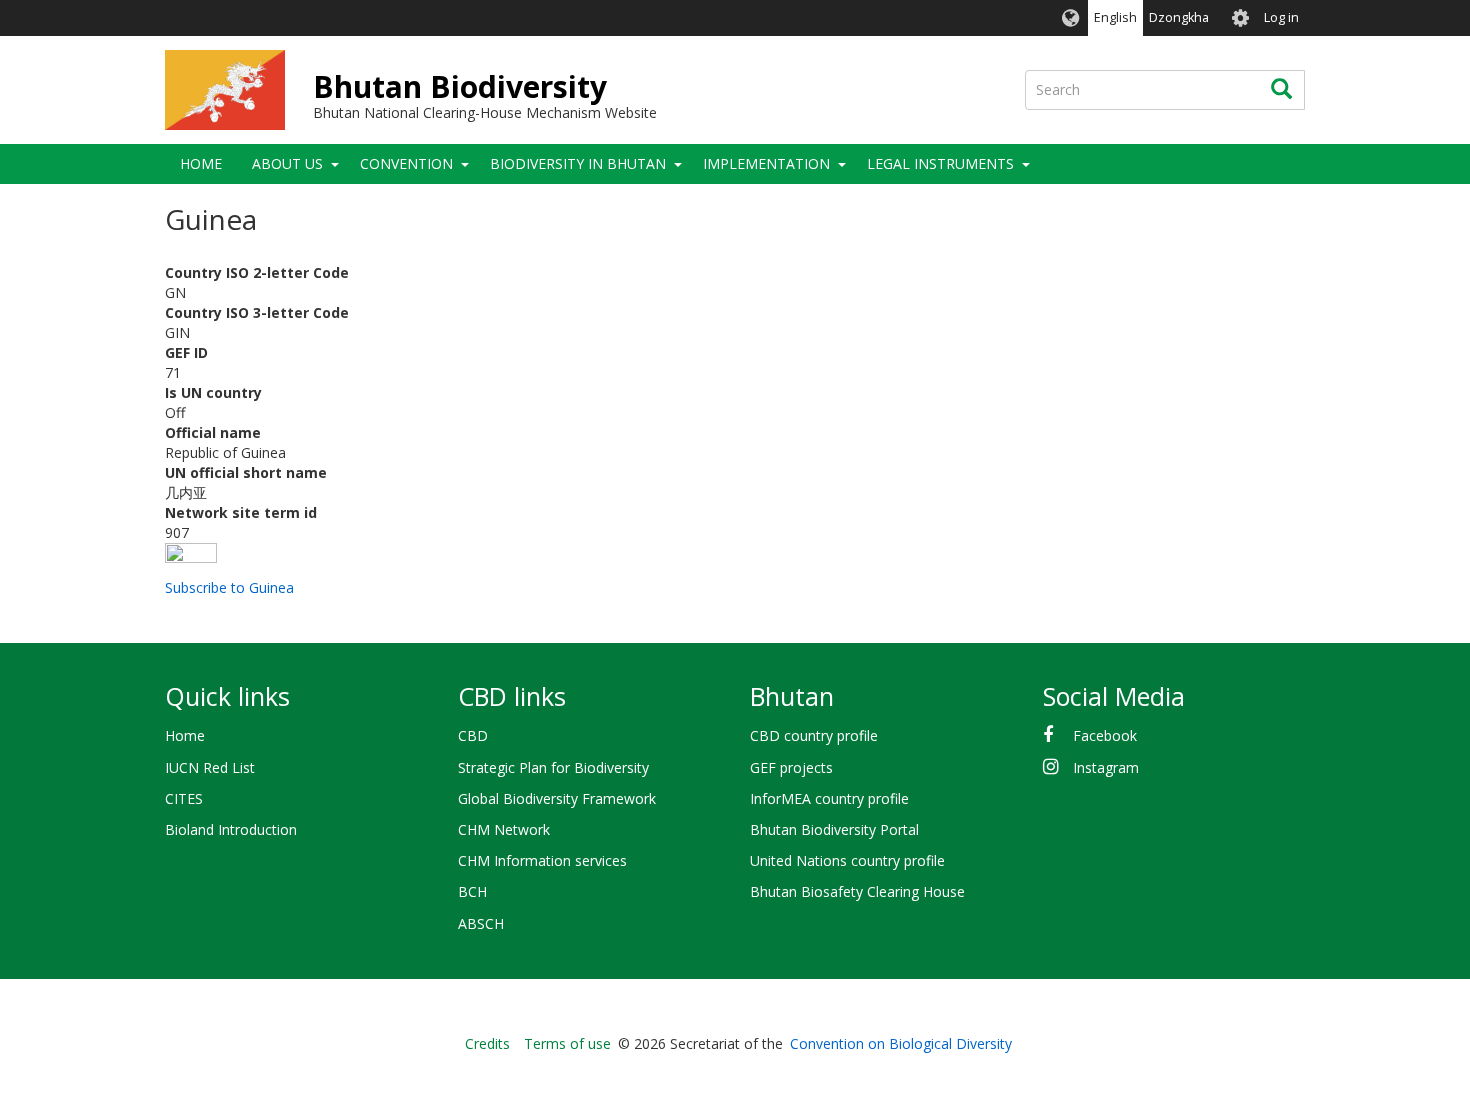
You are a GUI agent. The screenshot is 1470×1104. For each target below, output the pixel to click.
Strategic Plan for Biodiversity (553, 767)
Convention (406, 163)
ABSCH (481, 923)
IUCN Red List (210, 767)
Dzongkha (1179, 17)
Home (201, 163)
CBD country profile (814, 735)
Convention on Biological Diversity (901, 1043)
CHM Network (504, 829)
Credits (487, 1043)
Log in (1281, 17)
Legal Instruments (940, 163)
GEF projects (791, 767)
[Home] (225, 90)
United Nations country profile (847, 860)
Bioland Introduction (231, 829)
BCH (472, 891)
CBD (473, 735)
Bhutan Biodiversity (460, 86)
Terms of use (567, 1043)
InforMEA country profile (829, 798)
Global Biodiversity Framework (557, 798)
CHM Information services (542, 860)
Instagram (1106, 767)
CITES (184, 798)
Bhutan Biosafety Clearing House (857, 891)
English (1115, 17)
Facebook (1105, 735)
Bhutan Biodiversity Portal (834, 829)
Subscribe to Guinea (229, 587)
